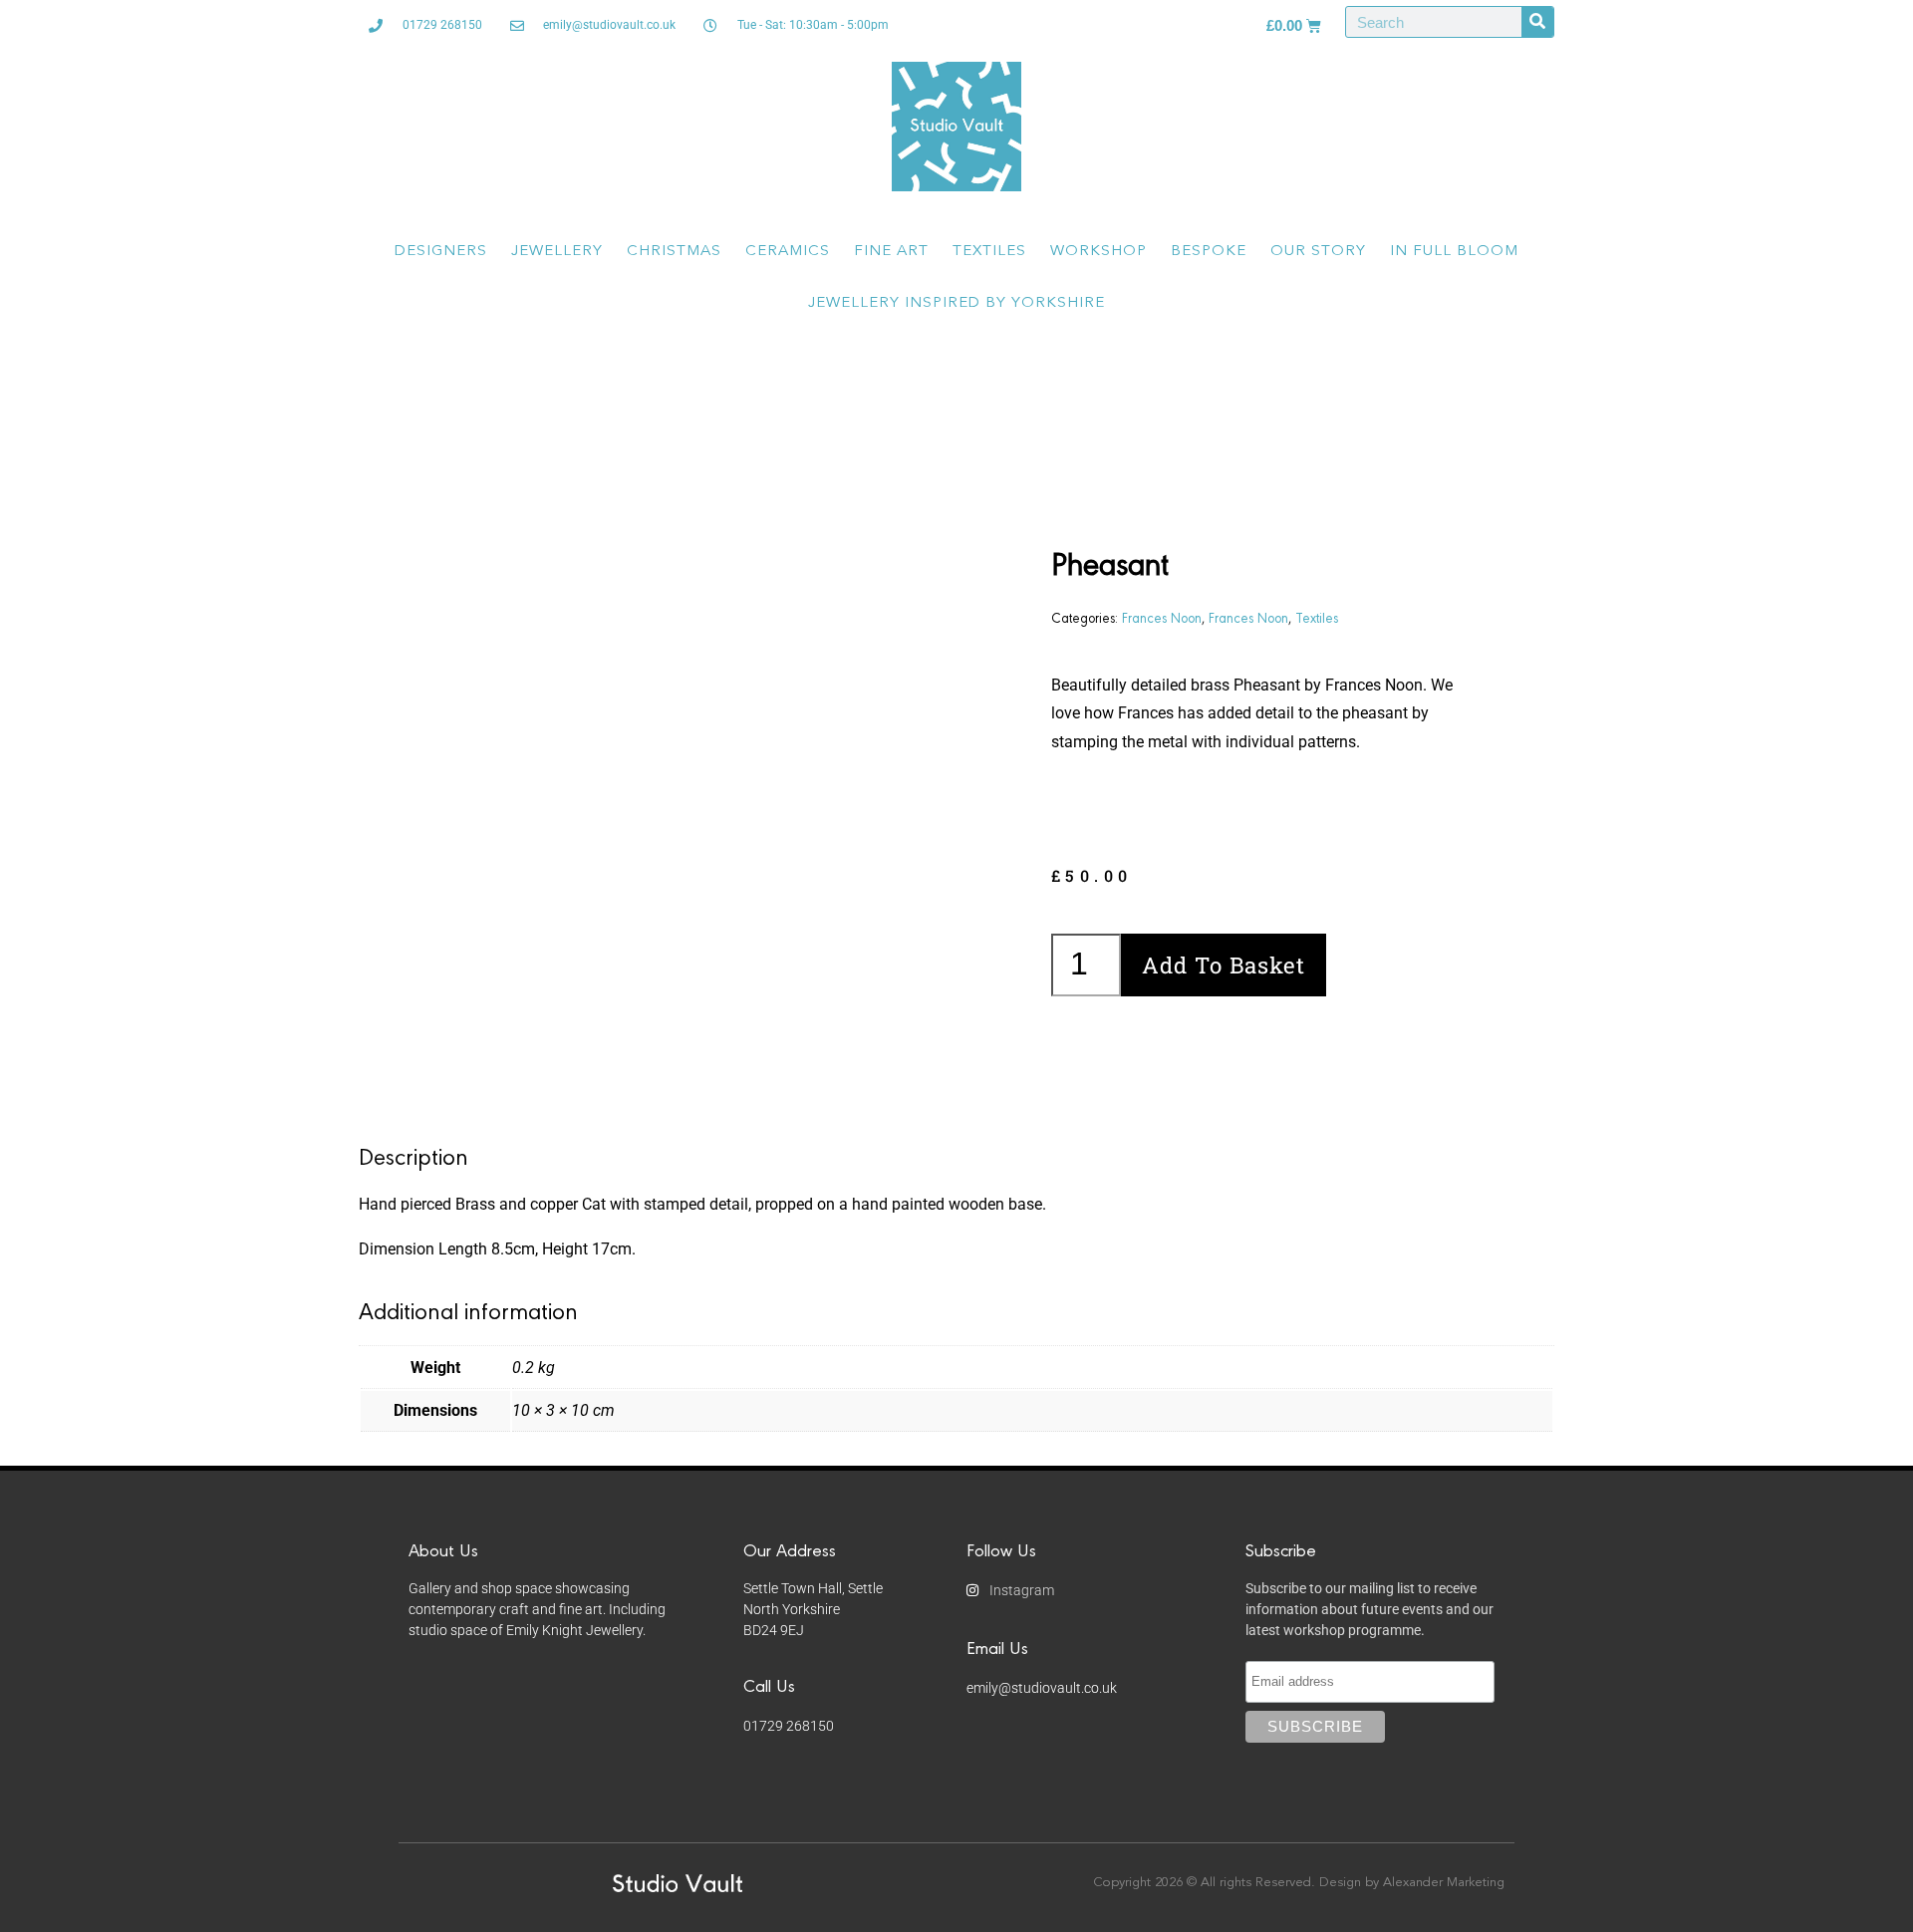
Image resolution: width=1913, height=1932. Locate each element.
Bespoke (1209, 252)
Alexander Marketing (1444, 1883)
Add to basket (1224, 965)
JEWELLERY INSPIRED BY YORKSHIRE (956, 303)
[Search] (1537, 22)
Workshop (1098, 252)
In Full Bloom (1454, 252)
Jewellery (557, 252)
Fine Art (891, 252)
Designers (441, 252)
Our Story (1318, 252)
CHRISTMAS (674, 252)
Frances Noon (1162, 617)
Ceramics (788, 252)
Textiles (989, 252)
